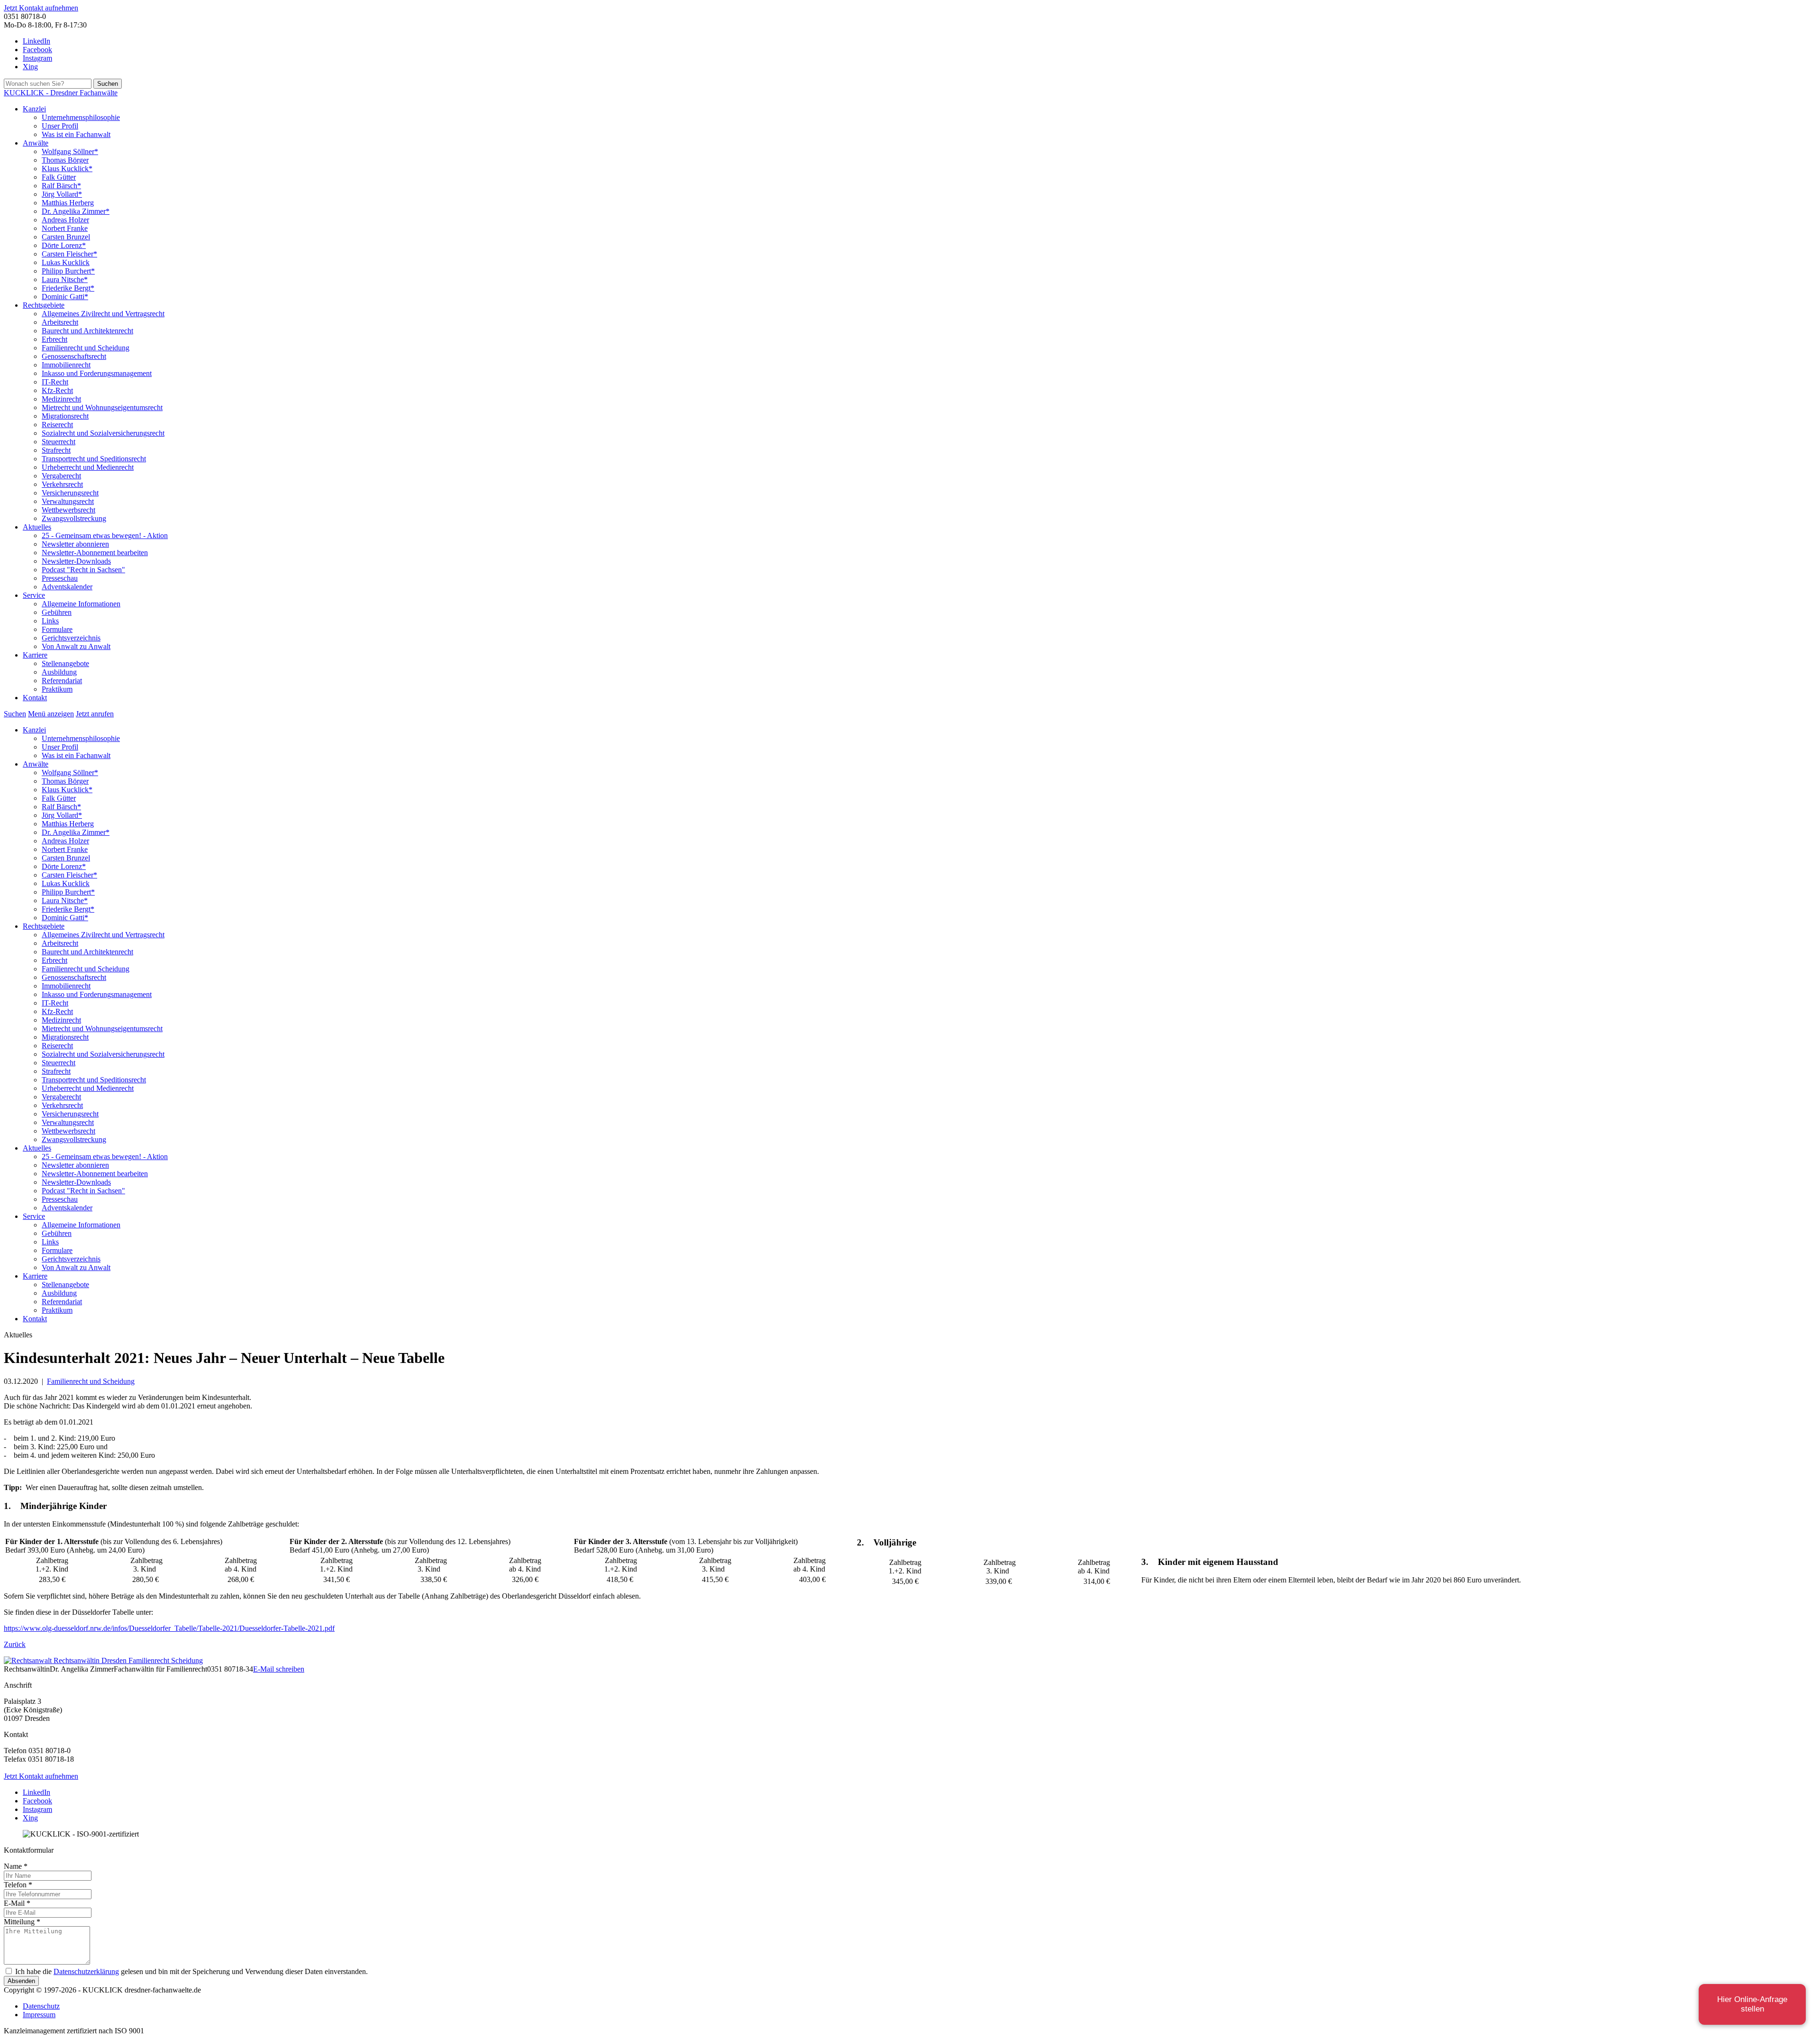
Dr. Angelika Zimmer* (76, 211)
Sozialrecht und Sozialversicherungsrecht (103, 433)
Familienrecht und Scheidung (86, 348)
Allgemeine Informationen (81, 604)
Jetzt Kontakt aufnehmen (41, 8)
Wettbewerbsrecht (68, 510)
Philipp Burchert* (68, 271)
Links (50, 621)
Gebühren (57, 612)
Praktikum (57, 689)
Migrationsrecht (65, 416)
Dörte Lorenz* (64, 245)
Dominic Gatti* (65, 297)
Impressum (39, 2015)
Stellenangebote (65, 663)
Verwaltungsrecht (68, 501)
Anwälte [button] (36, 143)
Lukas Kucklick (66, 262)
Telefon (18, 1885)
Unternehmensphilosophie (81, 117)
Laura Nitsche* (65, 279)
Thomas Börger (65, 160)
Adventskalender (67, 587)
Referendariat (62, 681)
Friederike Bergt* (68, 288)
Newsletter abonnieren (75, 544)
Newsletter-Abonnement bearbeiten (95, 553)
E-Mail (17, 1903)
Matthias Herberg (68, 203)
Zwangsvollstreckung (74, 518)
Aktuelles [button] (37, 527)
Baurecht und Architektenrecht (87, 331)
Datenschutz (41, 2006)
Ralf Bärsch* (61, 186)
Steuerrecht (59, 442)
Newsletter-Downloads (76, 561)
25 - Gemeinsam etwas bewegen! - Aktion (105, 535)
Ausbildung (59, 672)
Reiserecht (57, 425)
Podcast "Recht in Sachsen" (83, 570)
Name (16, 1866)
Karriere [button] (35, 655)
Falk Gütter (59, 177)
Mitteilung (22, 1922)
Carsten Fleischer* (69, 254)
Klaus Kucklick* (67, 169)
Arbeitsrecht (60, 322)
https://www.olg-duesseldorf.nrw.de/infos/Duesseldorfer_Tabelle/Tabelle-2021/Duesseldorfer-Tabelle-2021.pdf (169, 1628)
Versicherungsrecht (70, 493)
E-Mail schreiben (279, 1669)
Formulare (57, 629)
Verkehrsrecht (62, 484)
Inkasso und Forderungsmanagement (97, 373)
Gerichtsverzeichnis (71, 638)
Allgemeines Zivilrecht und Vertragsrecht (103, 314)
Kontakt (35, 698)
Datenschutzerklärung (86, 1971)
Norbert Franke (65, 228)
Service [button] (34, 595)
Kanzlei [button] (34, 109)
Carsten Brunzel (66, 237)
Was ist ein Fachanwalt (76, 134)
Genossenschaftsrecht (74, 356)
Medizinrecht (61, 399)
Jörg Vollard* (62, 194)
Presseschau (60, 578)
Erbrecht (55, 339)
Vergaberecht (61, 476)
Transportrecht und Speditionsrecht (94, 459)
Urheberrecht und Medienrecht (88, 467)
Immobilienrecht (66, 365)
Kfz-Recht (57, 390)
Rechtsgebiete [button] (44, 305)
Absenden (21, 1981)
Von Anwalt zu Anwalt (76, 646)
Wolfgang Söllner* (70, 151)
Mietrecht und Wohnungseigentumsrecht (102, 407)
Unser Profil (60, 126)
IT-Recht (55, 382)
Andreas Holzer (65, 220)
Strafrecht (56, 450)
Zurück (15, 1644)
